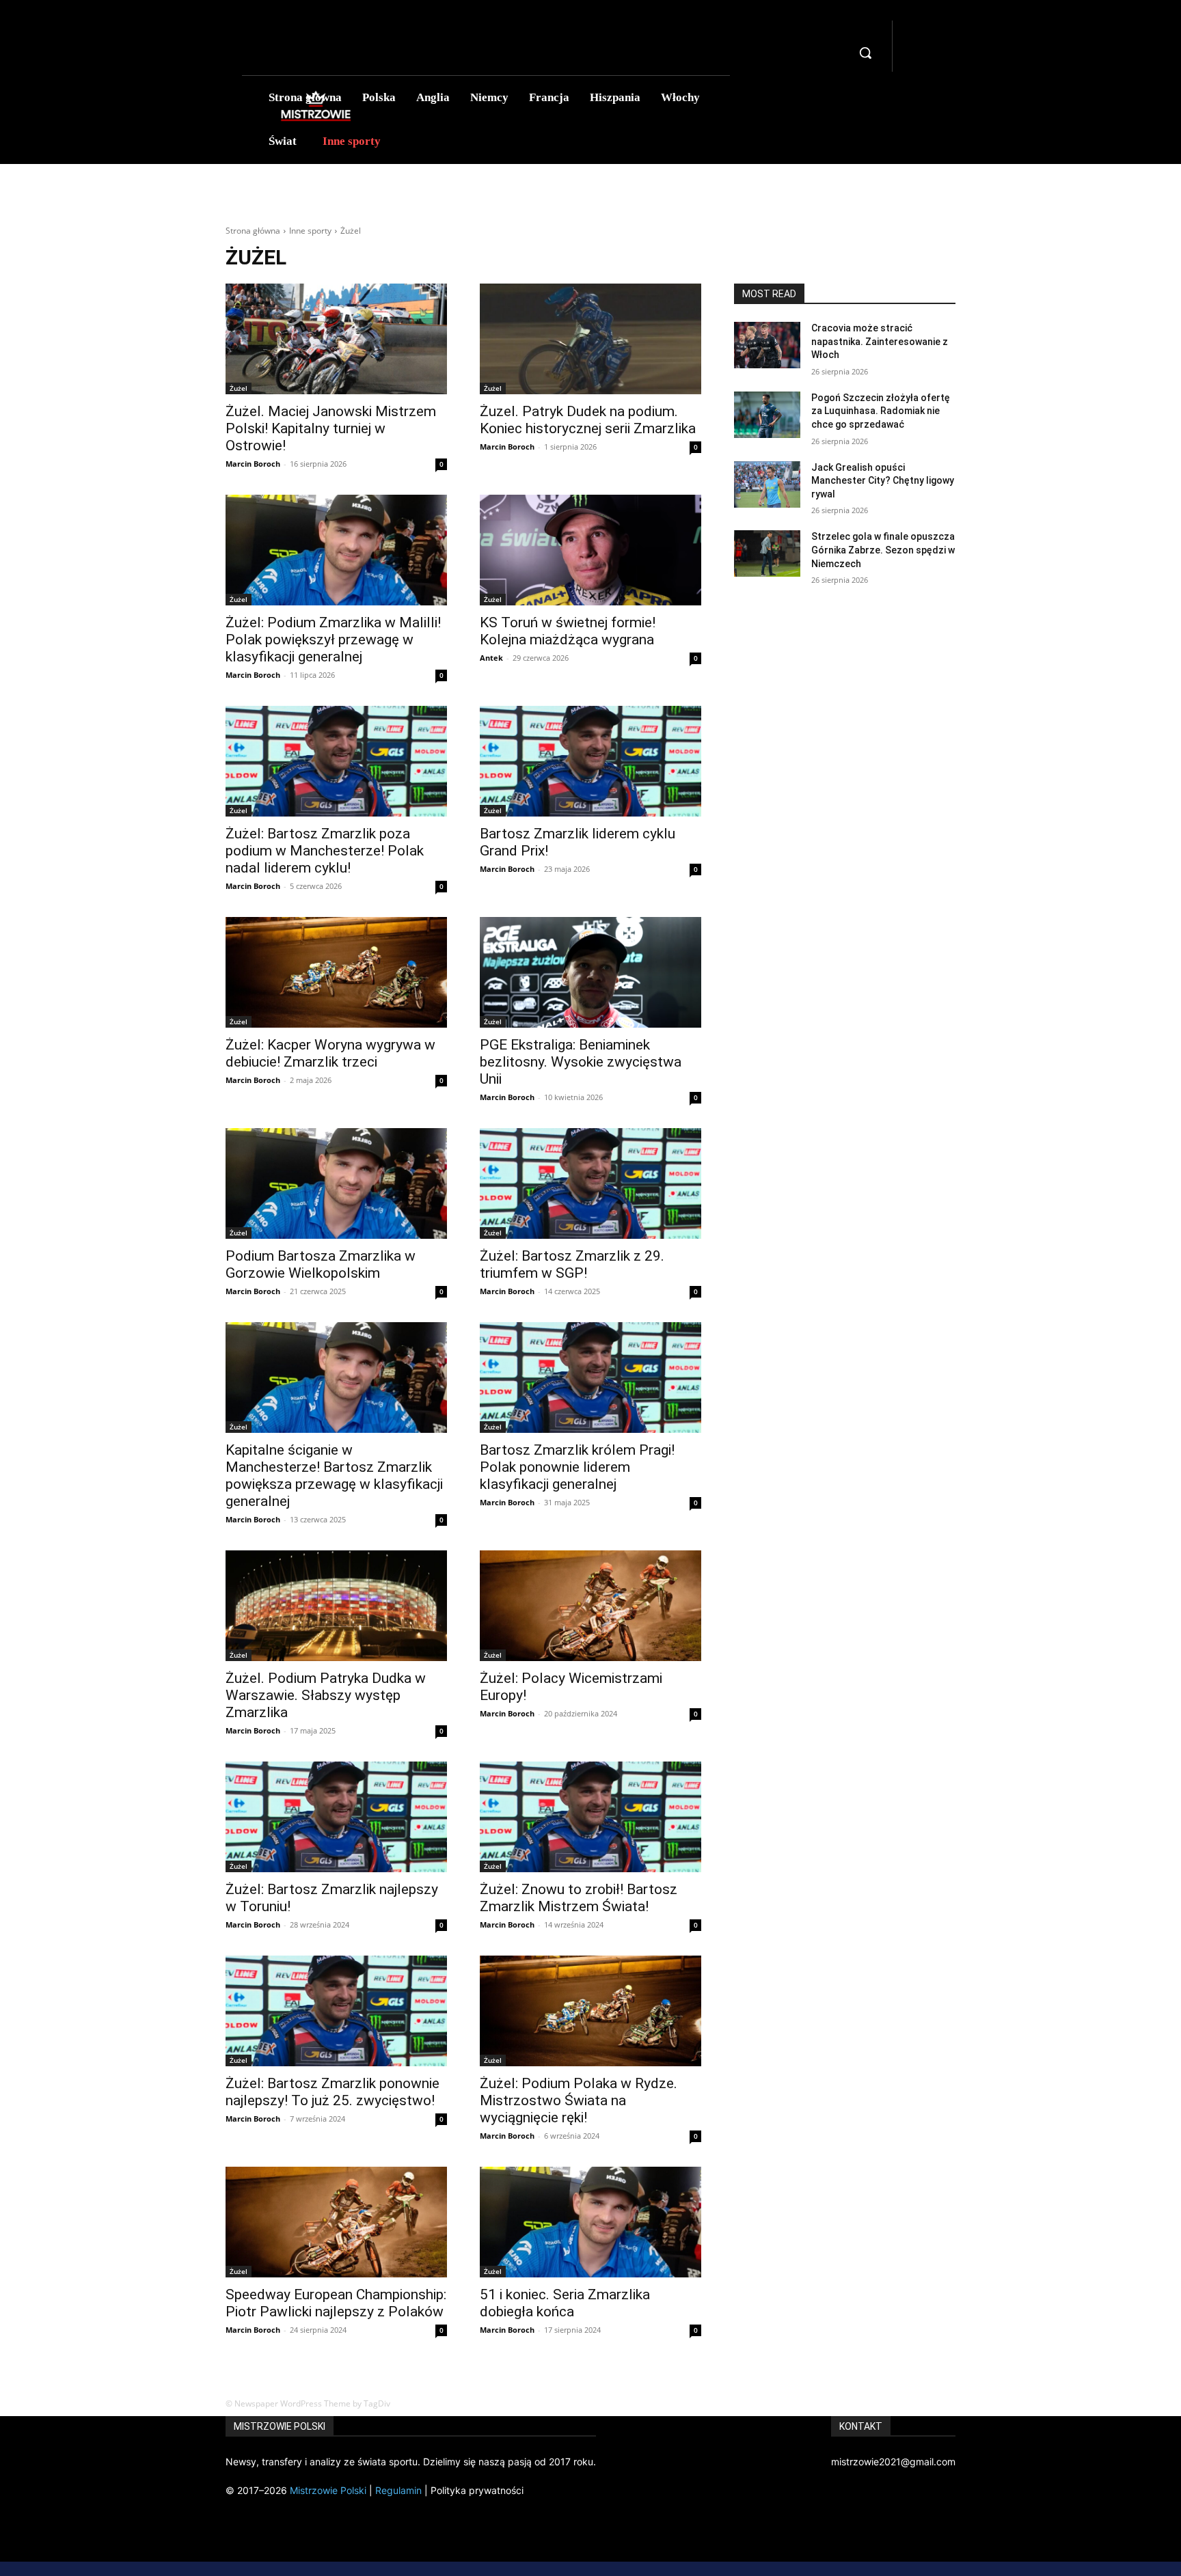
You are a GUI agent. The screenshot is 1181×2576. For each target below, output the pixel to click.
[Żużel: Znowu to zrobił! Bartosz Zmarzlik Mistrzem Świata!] (590, 1817)
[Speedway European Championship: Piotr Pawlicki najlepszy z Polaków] (336, 2222)
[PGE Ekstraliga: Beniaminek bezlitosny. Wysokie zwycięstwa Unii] (590, 972)
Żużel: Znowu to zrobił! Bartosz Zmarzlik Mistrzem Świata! (579, 1898)
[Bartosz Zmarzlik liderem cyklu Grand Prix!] (590, 761)
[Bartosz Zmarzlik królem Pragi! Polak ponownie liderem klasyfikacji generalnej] (590, 1378)
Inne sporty (310, 231)
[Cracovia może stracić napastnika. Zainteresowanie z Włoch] (767, 345)
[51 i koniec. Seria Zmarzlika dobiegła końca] (590, 2222)
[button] (865, 53)
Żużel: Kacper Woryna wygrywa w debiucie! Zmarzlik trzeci (330, 1053)
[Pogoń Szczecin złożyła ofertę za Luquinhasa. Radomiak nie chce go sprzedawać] (767, 415)
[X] (914, 64)
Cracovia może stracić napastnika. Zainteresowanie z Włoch (880, 341)
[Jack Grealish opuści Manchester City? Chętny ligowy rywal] (767, 484)
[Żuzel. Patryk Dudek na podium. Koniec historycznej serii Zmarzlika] (590, 339)
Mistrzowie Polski (328, 2490)
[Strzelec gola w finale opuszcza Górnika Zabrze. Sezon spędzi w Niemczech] (767, 553)
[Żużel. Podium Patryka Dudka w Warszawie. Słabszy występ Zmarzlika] (336, 1606)
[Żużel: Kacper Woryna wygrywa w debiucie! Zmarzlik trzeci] (336, 972)
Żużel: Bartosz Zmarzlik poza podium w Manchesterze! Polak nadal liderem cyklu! (325, 851)
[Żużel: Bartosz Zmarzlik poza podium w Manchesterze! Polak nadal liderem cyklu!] (336, 761)
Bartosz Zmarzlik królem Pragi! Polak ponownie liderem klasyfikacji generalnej (577, 1467)
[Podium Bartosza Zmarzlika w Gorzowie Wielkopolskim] (336, 1183)
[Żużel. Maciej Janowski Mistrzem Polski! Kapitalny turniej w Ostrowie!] (336, 339)
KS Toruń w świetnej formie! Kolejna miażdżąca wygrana (568, 631)
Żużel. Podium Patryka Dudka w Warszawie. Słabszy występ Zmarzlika (326, 1695)
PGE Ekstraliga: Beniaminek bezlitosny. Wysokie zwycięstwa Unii (581, 1062)
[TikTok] (914, 47)
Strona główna (253, 231)
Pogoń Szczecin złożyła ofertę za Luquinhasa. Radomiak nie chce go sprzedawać (881, 411)
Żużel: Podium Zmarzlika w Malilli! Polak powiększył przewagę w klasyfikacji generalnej (333, 640)
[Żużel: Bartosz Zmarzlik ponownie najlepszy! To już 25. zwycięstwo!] (336, 2011)
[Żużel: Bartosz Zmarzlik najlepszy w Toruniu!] (336, 1817)
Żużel (239, 388)
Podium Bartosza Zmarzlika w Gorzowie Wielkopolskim (321, 1264)
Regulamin (398, 2490)
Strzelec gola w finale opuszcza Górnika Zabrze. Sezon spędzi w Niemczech (883, 550)
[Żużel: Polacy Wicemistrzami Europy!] (590, 1606)
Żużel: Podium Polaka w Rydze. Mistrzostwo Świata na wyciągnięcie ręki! (579, 2100)
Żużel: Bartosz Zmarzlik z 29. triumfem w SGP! (572, 1264)
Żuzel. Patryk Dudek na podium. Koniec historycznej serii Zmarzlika (588, 420)
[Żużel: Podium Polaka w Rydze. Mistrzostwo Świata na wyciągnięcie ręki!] (590, 2011)
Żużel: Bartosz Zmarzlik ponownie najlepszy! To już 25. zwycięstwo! (332, 2092)
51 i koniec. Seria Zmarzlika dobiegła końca (565, 2303)
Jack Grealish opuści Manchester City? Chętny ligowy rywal (883, 481)
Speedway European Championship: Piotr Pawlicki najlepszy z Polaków (336, 2303)
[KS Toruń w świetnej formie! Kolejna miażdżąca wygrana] (590, 550)
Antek (491, 658)
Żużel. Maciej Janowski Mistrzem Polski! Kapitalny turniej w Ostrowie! (331, 428)
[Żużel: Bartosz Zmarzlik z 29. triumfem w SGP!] (590, 1183)
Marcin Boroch (253, 464)
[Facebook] (914, 30)
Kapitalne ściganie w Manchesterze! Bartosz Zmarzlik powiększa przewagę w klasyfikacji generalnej (334, 1476)
